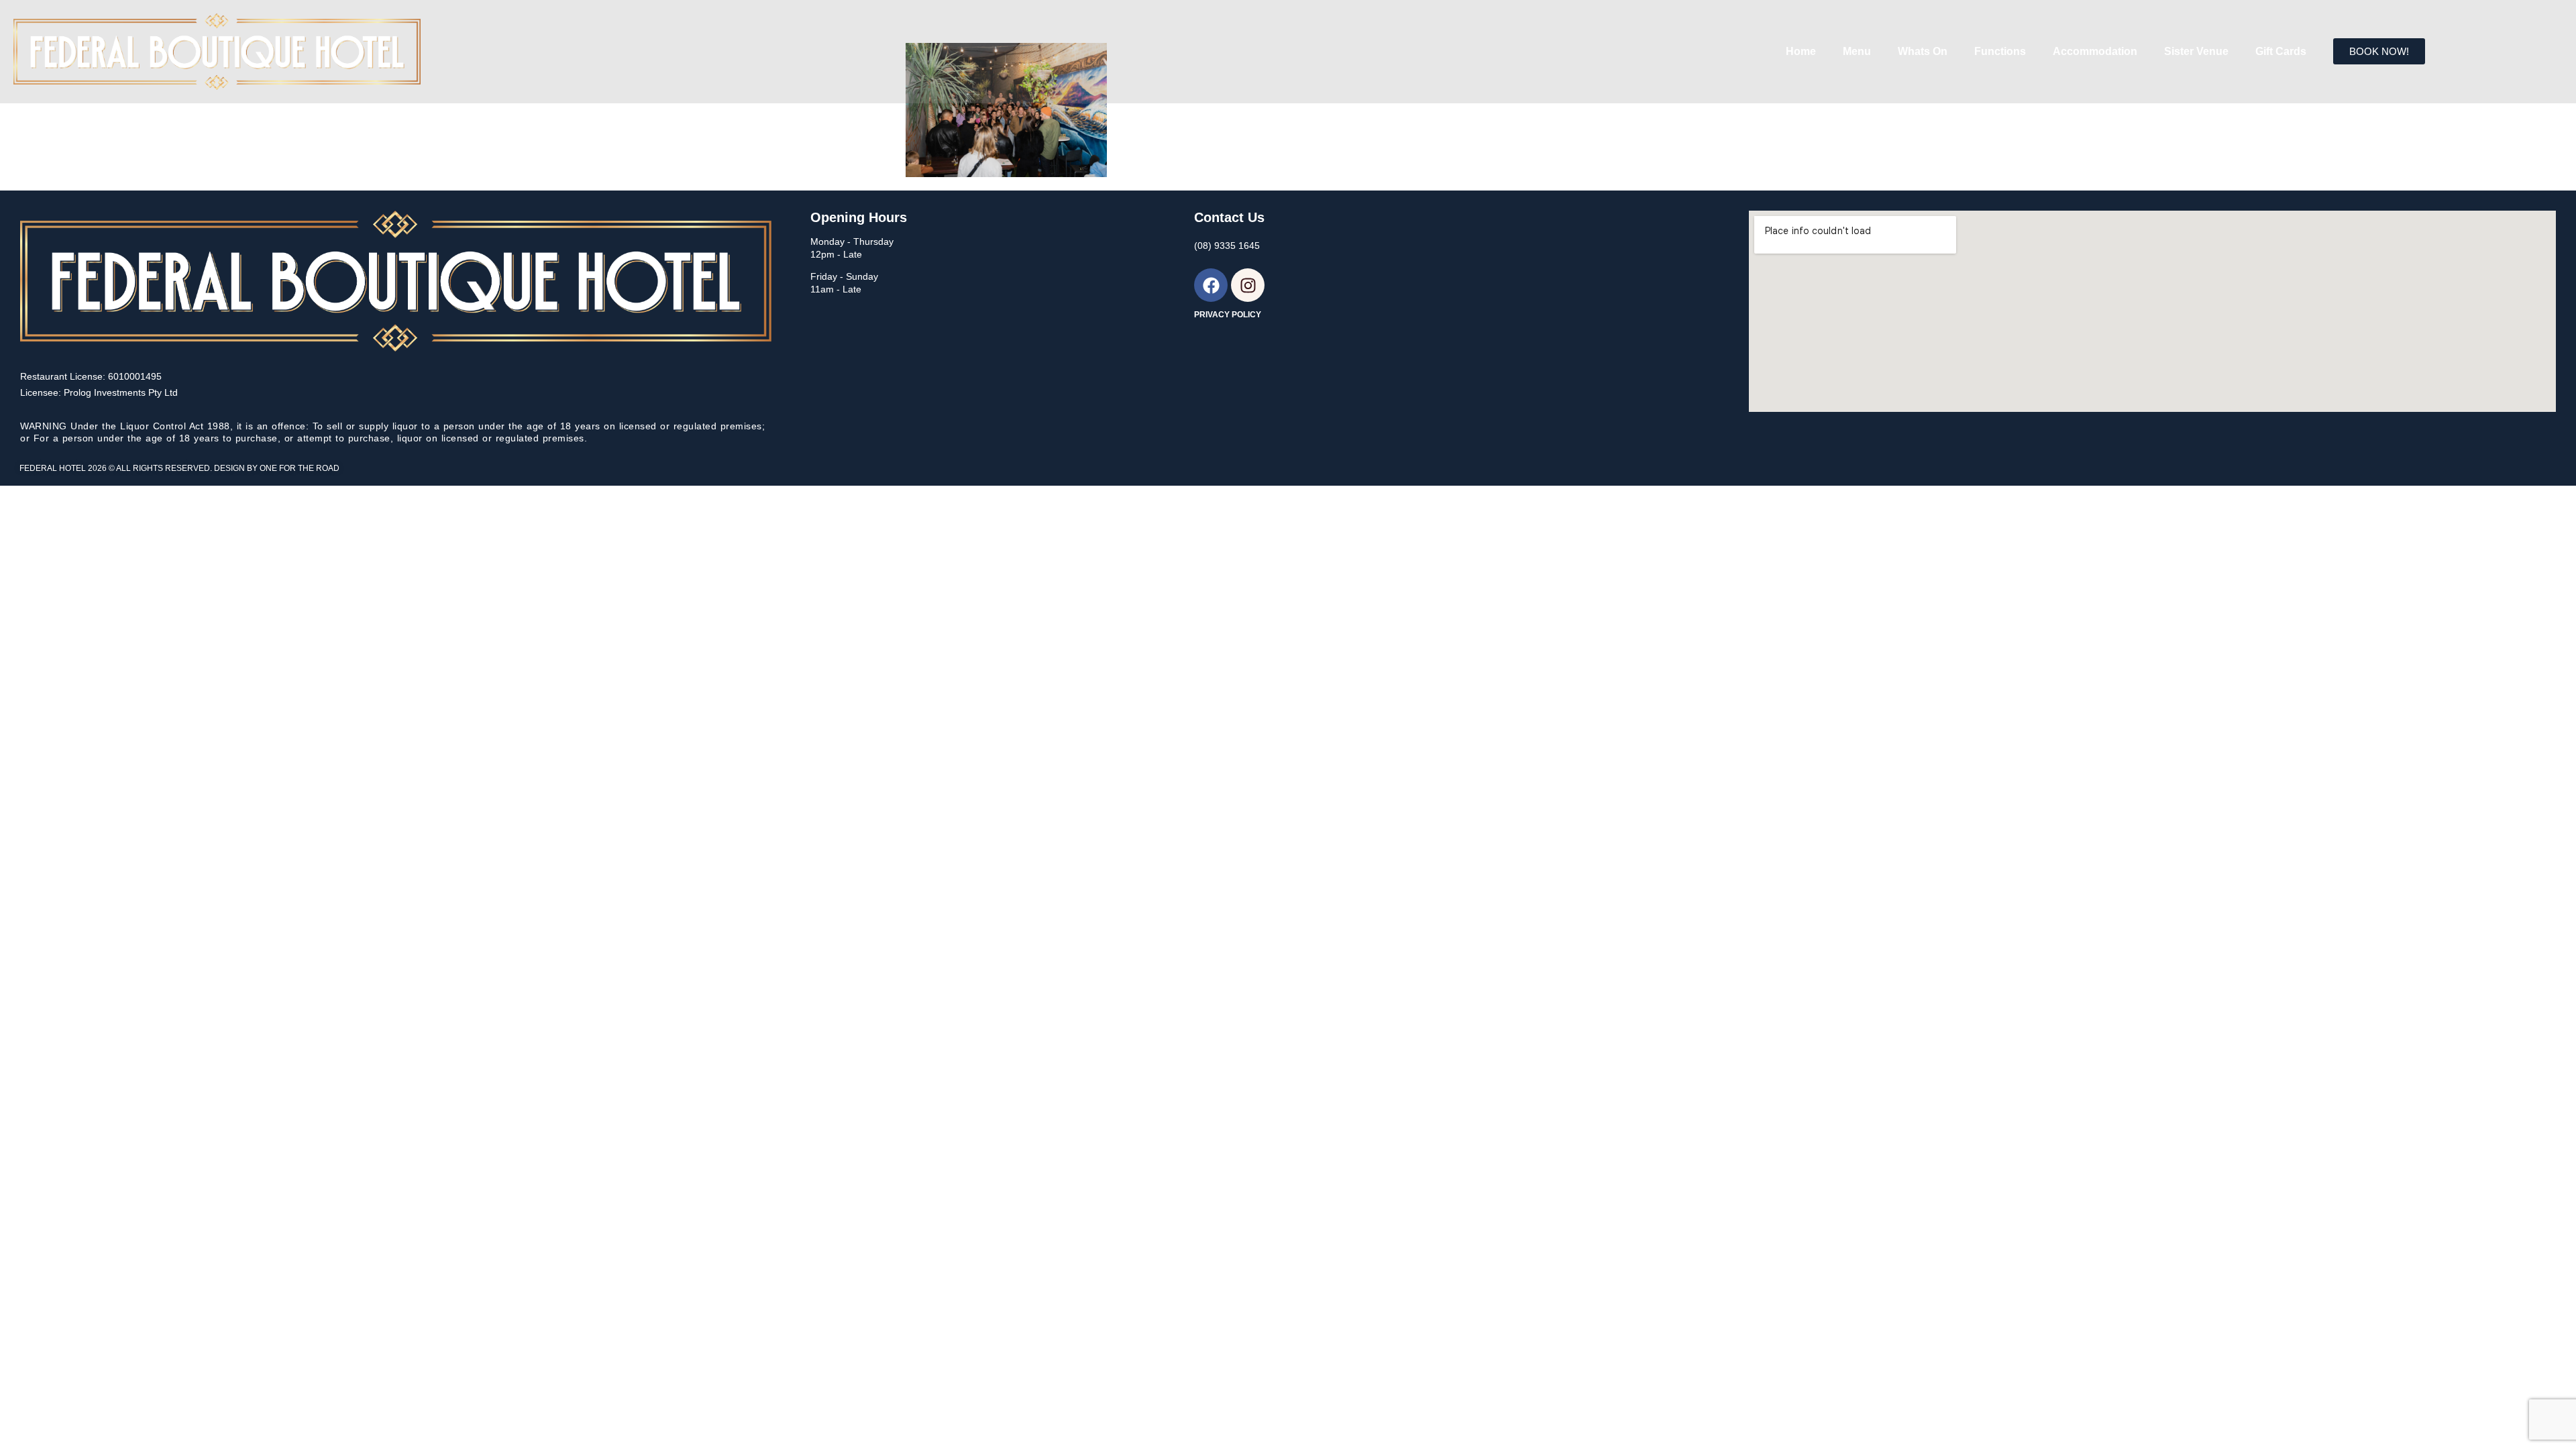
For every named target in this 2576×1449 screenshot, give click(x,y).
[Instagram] (1248, 285)
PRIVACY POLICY (1228, 315)
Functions (2000, 51)
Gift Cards (2281, 51)
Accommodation (2095, 51)
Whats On (1923, 51)
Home (1801, 51)
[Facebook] (1211, 285)
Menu (1857, 51)
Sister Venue (2196, 51)
